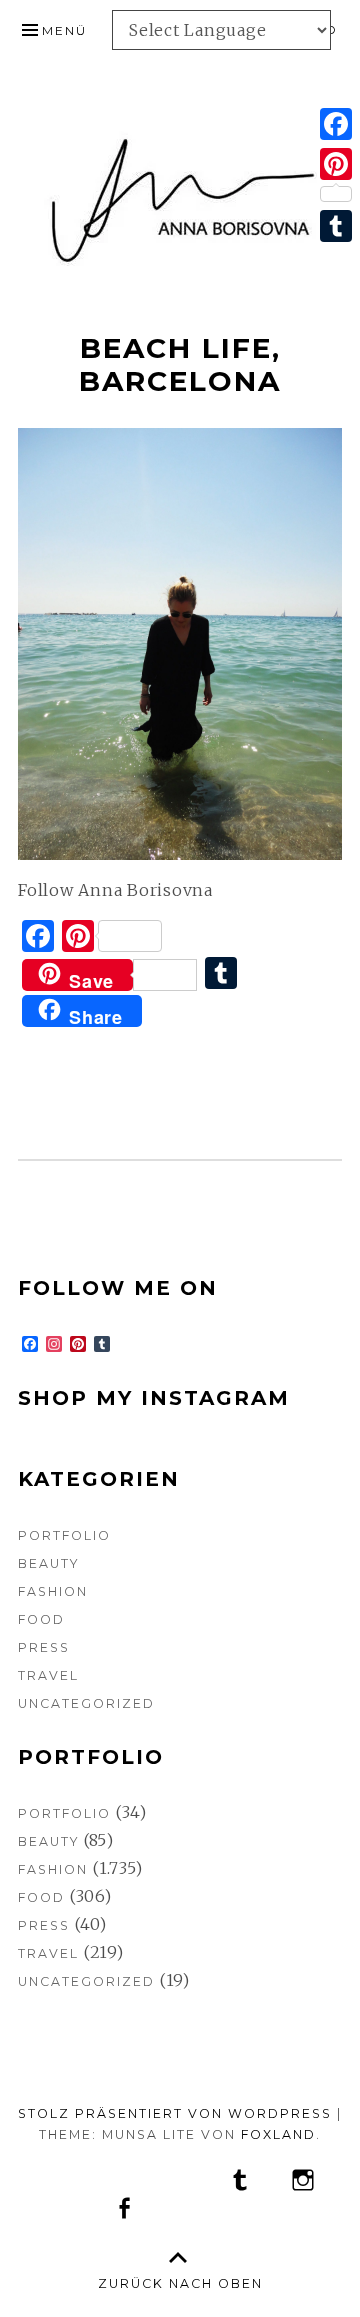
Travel (48, 1675)
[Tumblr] (336, 226)
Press (44, 1647)
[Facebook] (336, 124)
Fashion (53, 1591)
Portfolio (64, 1535)
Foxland (278, 2134)
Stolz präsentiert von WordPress (175, 2113)
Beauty (48, 1563)
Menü (64, 30)
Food (41, 1619)
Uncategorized (86, 1703)
